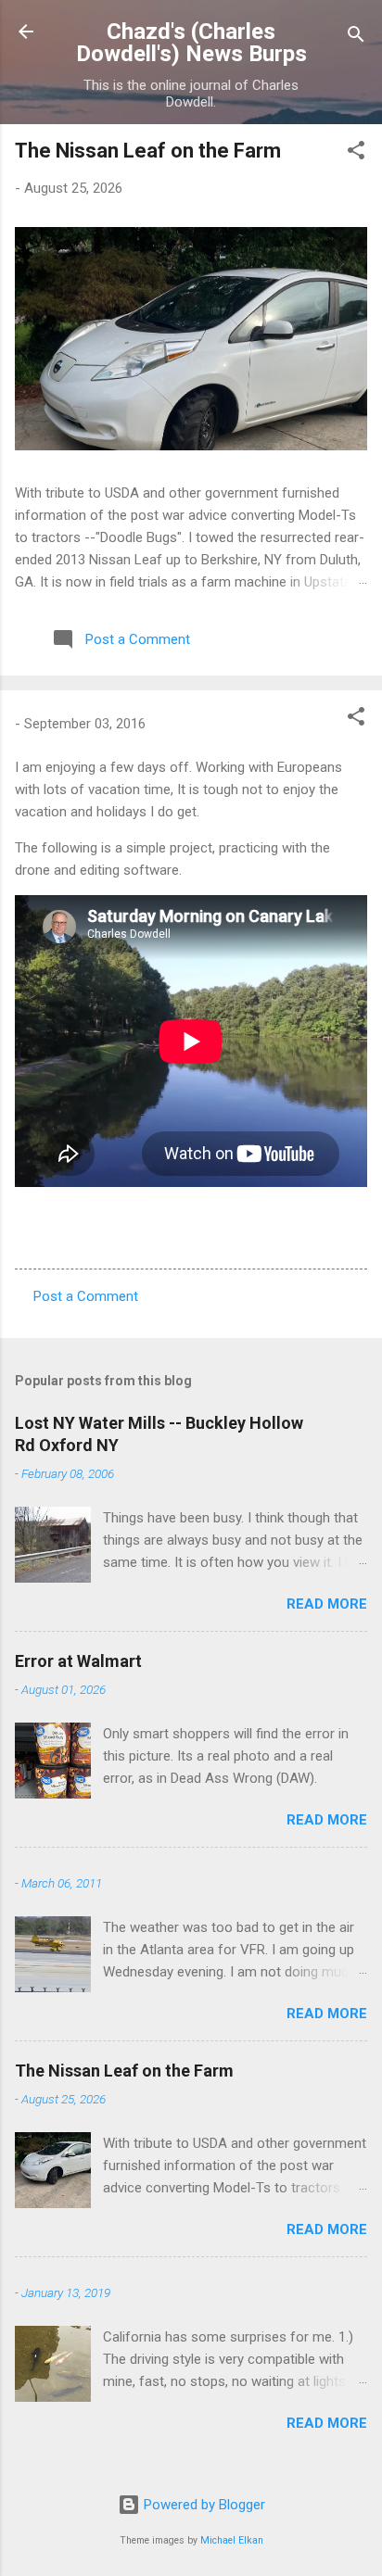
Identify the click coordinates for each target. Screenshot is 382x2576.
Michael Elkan (232, 2540)
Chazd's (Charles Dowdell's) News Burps (191, 43)
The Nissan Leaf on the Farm (148, 151)
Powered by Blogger (203, 2505)
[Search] (356, 38)
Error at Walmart (78, 1661)
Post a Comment (86, 1296)
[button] (356, 153)
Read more (327, 1604)
